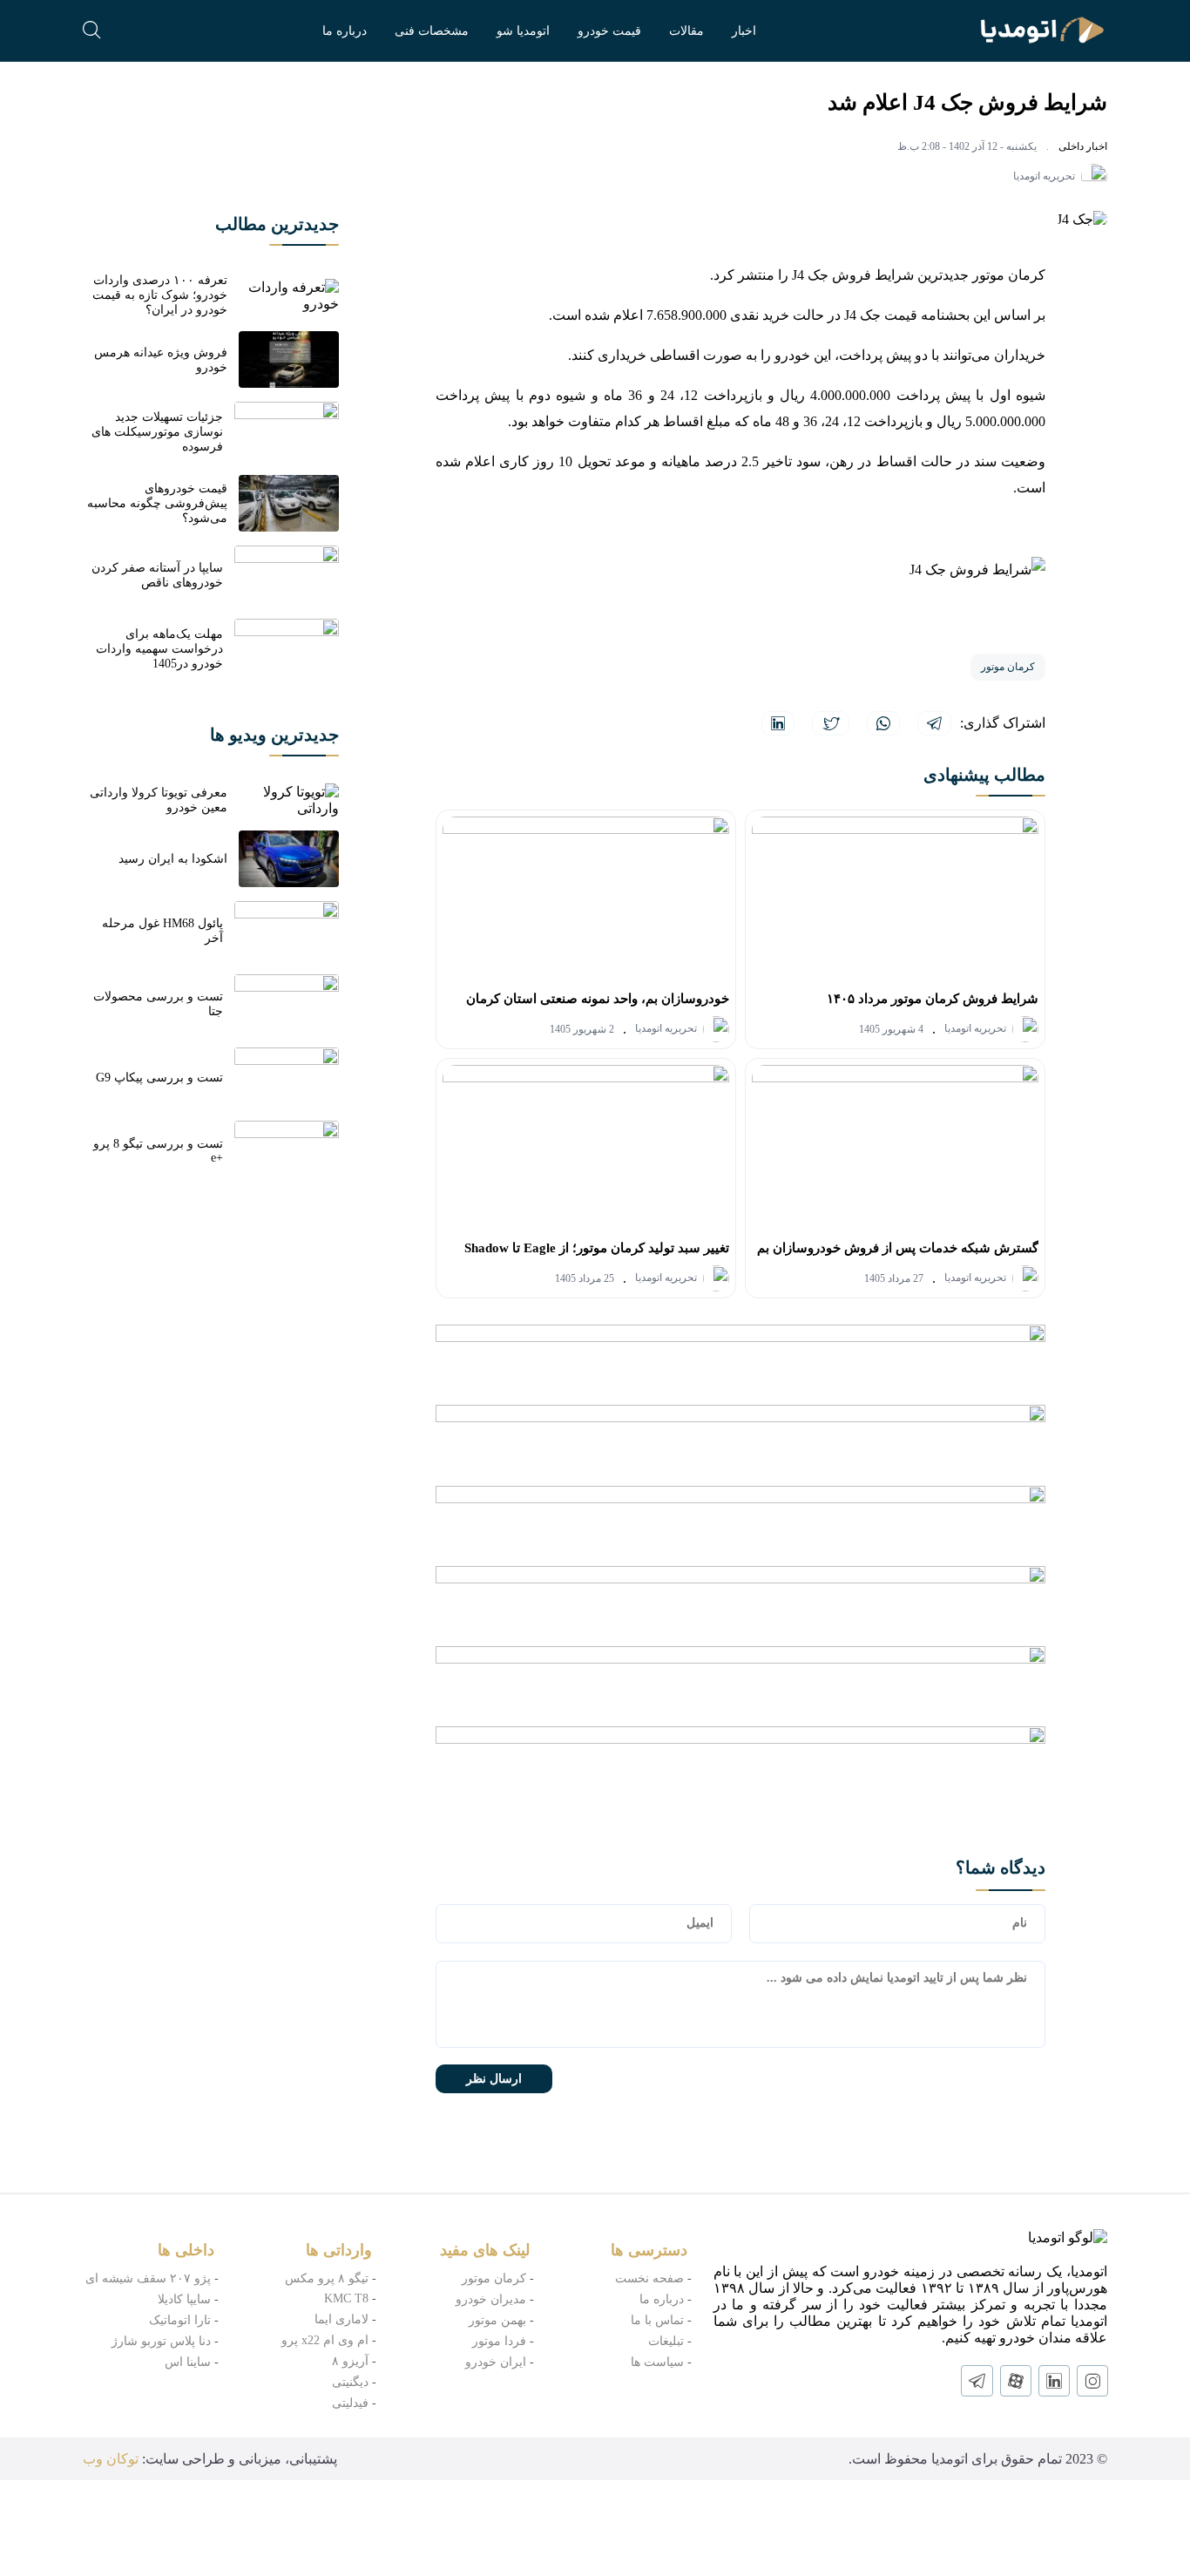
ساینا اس (188, 2362)
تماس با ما (657, 2320)
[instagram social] (1092, 2381)
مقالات (686, 31)
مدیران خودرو (491, 2299)
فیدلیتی (350, 2403)
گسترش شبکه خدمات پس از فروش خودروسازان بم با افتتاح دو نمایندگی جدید (898, 1253)
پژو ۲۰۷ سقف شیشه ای (148, 2278)
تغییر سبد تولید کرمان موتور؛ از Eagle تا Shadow (597, 1248)
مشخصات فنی (432, 31)
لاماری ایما (341, 2319)
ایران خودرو (496, 2362)
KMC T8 (346, 2298)
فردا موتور (499, 2341)
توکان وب (111, 2459)
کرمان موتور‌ (494, 2278)
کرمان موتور (1008, 667)
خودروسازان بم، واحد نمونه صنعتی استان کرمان (598, 999)
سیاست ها (657, 2362)
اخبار (744, 31)
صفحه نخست (649, 2278)
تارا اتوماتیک (180, 2320)
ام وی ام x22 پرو (325, 2340)
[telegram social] (977, 2381)
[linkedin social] (1054, 2381)
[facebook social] (1016, 2381)
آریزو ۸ (350, 2361)
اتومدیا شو (523, 31)
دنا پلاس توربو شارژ (161, 2341)
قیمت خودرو (609, 31)
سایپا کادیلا (184, 2299)
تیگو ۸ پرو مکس (327, 2278)
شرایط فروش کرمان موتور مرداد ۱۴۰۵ (933, 999)
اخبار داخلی (1083, 146)
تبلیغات (666, 2341)
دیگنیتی (350, 2382)
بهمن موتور (497, 2320)
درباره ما (345, 31)
